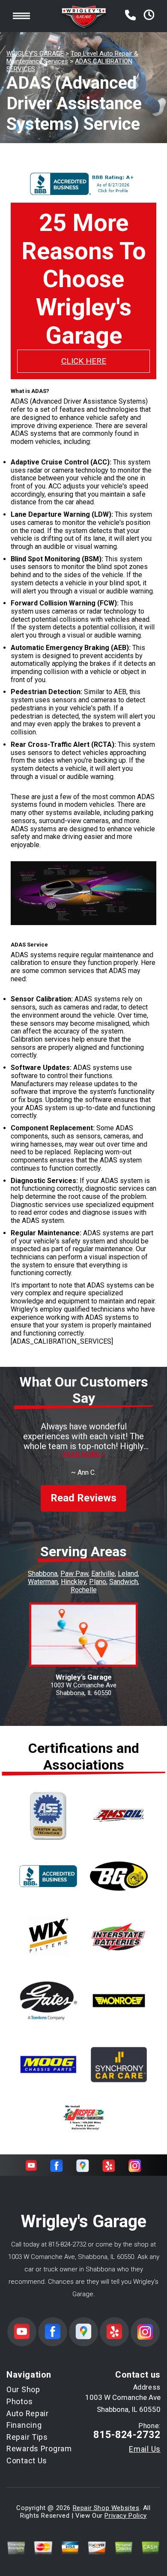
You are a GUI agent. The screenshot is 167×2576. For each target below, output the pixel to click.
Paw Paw (74, 1574)
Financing (24, 2425)
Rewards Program (39, 2449)
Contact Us (27, 2461)
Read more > (84, 1455)
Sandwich (124, 1582)
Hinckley (73, 1582)
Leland (128, 1574)
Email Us (145, 2449)
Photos (19, 2401)
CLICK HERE (84, 361)
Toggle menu (21, 16)
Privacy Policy (125, 2516)
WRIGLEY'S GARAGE (35, 54)
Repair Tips (27, 2437)
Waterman (43, 1582)
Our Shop (23, 2389)
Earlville (103, 1574)
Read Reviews (83, 1498)
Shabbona (43, 1574)
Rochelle (84, 1590)
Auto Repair (28, 2413)
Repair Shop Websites (106, 2508)
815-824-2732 (67, 2244)
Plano (98, 1582)
